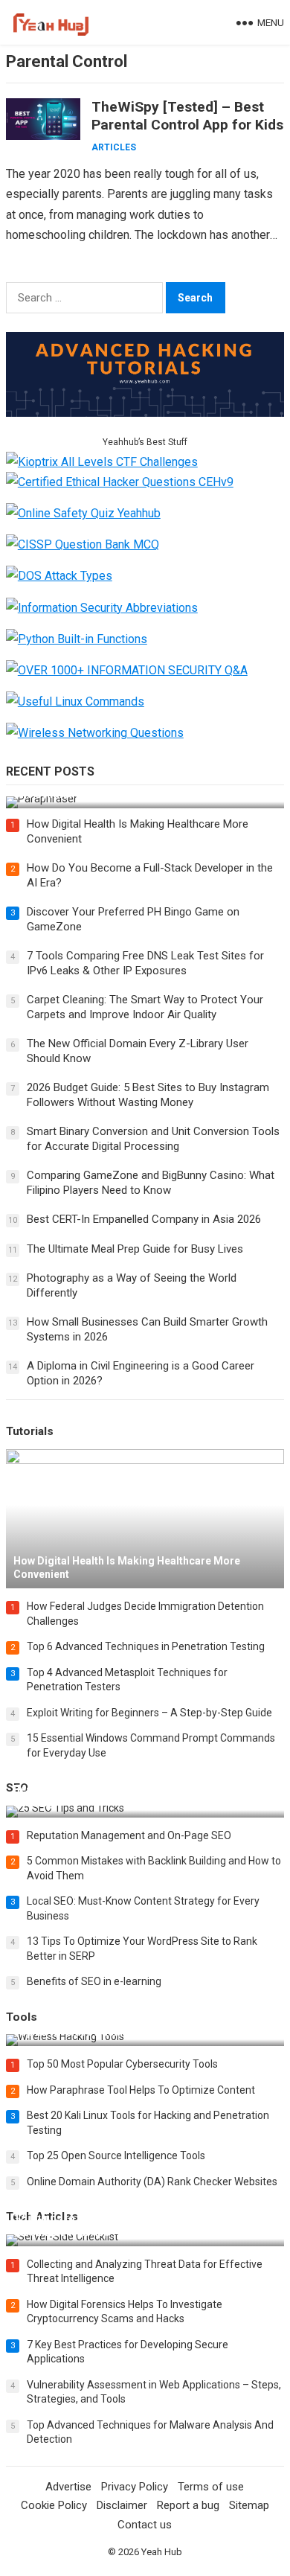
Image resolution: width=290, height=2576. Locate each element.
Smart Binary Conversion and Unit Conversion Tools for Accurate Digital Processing (153, 1139)
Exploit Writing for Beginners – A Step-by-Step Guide (149, 1713)
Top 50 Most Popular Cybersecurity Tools (122, 2064)
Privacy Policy (135, 2487)
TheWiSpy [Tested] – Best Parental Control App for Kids (187, 116)
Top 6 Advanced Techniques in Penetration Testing (146, 1646)
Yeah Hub (162, 2552)
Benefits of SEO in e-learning (94, 1981)
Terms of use (211, 2487)
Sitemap (249, 2505)
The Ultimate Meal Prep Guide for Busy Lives (135, 1249)
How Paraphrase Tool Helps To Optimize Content (141, 2090)
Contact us (145, 2525)
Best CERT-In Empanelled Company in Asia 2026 (144, 1219)
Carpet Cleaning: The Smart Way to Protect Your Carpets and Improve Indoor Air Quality (145, 1007)
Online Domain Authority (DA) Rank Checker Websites (152, 2182)
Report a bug (188, 2505)
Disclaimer (122, 2505)
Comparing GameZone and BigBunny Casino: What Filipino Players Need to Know (151, 1183)
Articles (114, 147)
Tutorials (30, 1431)
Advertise (68, 2487)
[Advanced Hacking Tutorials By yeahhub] (145, 413)
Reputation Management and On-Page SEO (129, 1835)
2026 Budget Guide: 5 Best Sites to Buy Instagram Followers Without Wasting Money (148, 1095)
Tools (22, 2017)
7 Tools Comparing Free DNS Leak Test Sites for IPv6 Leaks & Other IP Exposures (145, 963)
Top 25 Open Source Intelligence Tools (116, 2155)
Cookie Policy (54, 2505)
